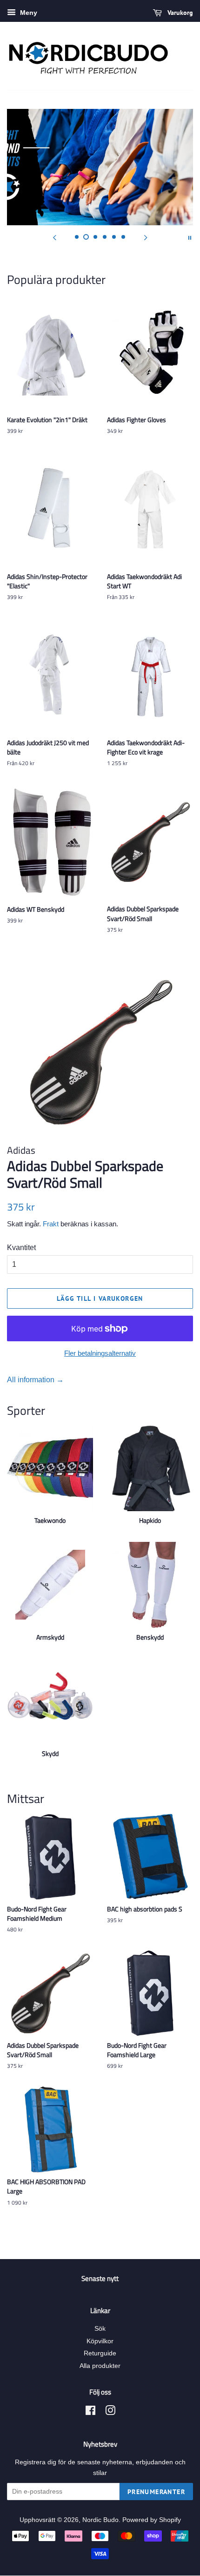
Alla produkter (100, 2366)
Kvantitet (21, 1248)
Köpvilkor (100, 2341)
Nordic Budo (100, 2520)
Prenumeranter (156, 2492)
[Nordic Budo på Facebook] (90, 2412)
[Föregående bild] (54, 237)
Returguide (100, 2353)
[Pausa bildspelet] (190, 237)
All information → (35, 1380)
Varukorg (179, 13)
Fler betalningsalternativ (100, 1353)
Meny (28, 13)
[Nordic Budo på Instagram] (110, 2412)
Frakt (51, 1224)
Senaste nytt (100, 2278)
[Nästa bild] (146, 237)
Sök (100, 2329)
